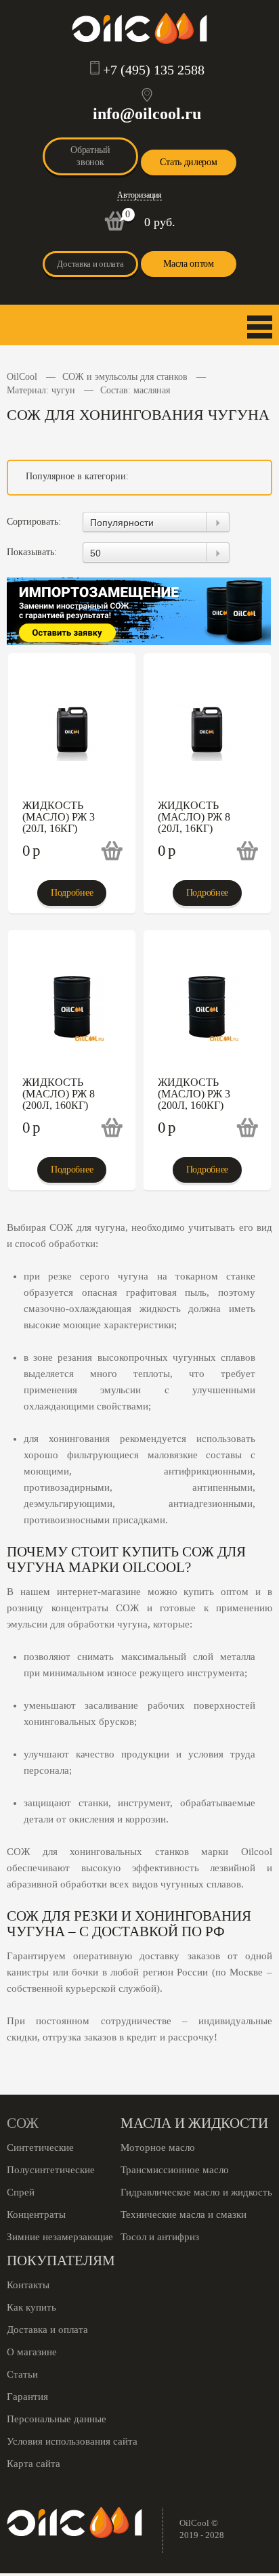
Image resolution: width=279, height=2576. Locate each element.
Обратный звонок (90, 156)
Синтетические (40, 2147)
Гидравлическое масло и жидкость (196, 2192)
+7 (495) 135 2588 (154, 70)
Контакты (28, 2285)
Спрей (21, 2192)
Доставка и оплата (90, 264)
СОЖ (23, 2123)
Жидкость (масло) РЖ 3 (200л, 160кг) (194, 1094)
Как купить (31, 2307)
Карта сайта (34, 2464)
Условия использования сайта (72, 2441)
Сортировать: (34, 522)
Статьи (22, 2374)
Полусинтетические (51, 2170)
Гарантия (27, 2397)
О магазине (32, 2352)
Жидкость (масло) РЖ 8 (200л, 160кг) (59, 1094)
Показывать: (32, 552)
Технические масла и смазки (184, 2214)
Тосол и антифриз (160, 2237)
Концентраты (36, 2214)
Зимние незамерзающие (60, 2237)
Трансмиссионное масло (175, 2170)
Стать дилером (188, 162)
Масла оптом (189, 264)
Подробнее (72, 893)
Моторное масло (158, 2147)
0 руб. (160, 222)
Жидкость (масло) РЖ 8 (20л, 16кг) (194, 817)
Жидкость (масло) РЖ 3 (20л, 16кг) (59, 817)
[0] (115, 228)
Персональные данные (57, 2419)
